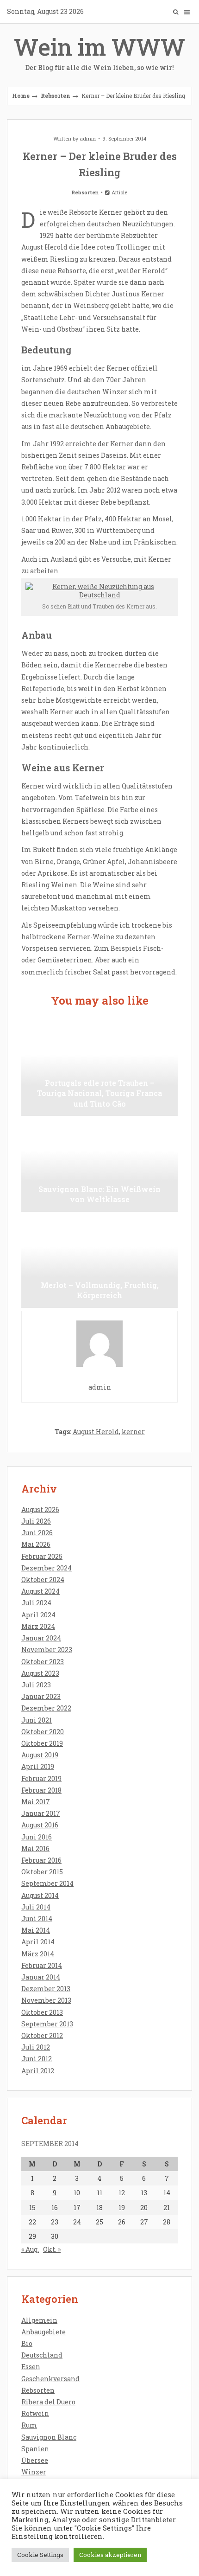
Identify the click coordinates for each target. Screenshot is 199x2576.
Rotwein (35, 2413)
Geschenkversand (50, 2379)
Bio (27, 2343)
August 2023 (40, 1673)
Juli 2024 (36, 1603)
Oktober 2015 (42, 1872)
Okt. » (52, 2249)
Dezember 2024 (47, 1568)
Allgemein (39, 2320)
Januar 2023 (41, 1696)
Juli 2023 (36, 1685)
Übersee (35, 2460)
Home (21, 96)
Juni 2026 (37, 1533)
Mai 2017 (36, 1802)
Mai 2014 (36, 1930)
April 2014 (38, 1942)
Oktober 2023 (43, 1662)
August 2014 (40, 1895)
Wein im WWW (99, 52)
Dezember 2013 (46, 1989)
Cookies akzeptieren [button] (110, 2555)
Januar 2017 (41, 1813)
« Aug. (30, 2249)
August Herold (96, 1432)
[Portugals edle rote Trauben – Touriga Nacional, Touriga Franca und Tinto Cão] (99, 1070)
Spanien (35, 2449)
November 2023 (47, 1650)
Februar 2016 (41, 1860)
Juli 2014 (36, 1907)
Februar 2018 (41, 1790)
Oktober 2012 (42, 2035)
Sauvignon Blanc (49, 2437)
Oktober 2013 (42, 2012)
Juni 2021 (37, 1720)
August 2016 (40, 1825)
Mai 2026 (36, 1544)
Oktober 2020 (43, 1732)
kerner (133, 1432)
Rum (29, 2425)
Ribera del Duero (48, 2402)
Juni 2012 (37, 2059)
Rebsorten (56, 96)
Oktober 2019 (42, 1743)
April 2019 (38, 1766)
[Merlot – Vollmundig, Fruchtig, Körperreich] (99, 1262)
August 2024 (40, 1591)
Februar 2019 (41, 1778)
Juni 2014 (37, 1919)
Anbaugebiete (44, 2332)
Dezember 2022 (46, 1708)
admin (88, 138)
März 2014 (38, 1954)
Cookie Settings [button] (40, 2555)
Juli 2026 (36, 1521)
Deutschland (42, 2355)
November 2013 (46, 2000)
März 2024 (38, 1626)
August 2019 (40, 1755)
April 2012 (38, 2071)
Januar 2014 (41, 1977)
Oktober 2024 (43, 1580)
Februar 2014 (42, 1965)
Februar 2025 (42, 1556)
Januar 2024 (41, 1638)
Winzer (34, 2472)
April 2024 (38, 1615)
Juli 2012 (36, 2047)
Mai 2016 (35, 1849)
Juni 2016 (37, 1837)
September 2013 (47, 2024)
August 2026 (40, 1509)
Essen (31, 2367)
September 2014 (47, 1883)
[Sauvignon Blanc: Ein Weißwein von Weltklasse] (99, 1166)
